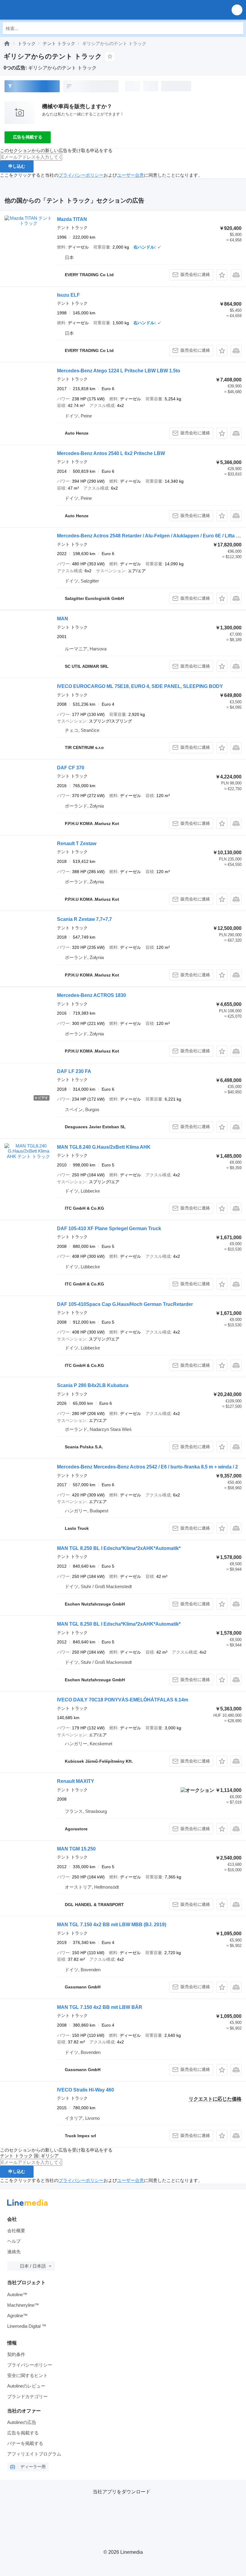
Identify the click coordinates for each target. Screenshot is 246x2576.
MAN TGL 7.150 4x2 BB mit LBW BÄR (100, 2007)
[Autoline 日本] (39, 10)
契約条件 (16, 2354)
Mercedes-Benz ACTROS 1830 (91, 995)
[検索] (237, 28)
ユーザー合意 (130, 175)
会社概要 (16, 2231)
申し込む (17, 166)
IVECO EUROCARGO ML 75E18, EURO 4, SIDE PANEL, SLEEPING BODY (140, 686)
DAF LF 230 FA (74, 1071)
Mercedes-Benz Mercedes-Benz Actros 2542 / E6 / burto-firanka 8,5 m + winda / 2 (147, 1467)
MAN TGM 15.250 (76, 1849)
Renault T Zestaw (77, 843)
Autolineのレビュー (26, 2386)
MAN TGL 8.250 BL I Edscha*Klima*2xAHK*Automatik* (119, 1548)
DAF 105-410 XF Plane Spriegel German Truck (109, 1228)
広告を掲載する (28, 137)
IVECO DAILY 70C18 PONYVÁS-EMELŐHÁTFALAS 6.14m (123, 1700)
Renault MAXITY (76, 1781)
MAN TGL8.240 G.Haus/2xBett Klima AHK (104, 1147)
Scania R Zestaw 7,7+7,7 (84, 919)
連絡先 (14, 2252)
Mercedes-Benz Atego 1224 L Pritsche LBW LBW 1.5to (119, 371)
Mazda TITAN (72, 219)
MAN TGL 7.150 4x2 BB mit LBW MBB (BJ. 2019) (112, 1925)
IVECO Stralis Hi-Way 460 (85, 2090)
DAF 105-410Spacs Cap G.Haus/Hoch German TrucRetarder (125, 1304)
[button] (237, 10)
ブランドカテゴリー (27, 2396)
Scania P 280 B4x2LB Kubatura (93, 1385)
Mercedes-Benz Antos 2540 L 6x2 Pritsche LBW (111, 453)
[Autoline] (7, 43)
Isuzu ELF (68, 295)
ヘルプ (14, 2241)
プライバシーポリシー (81, 175)
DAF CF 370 (71, 768)
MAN (63, 619)
